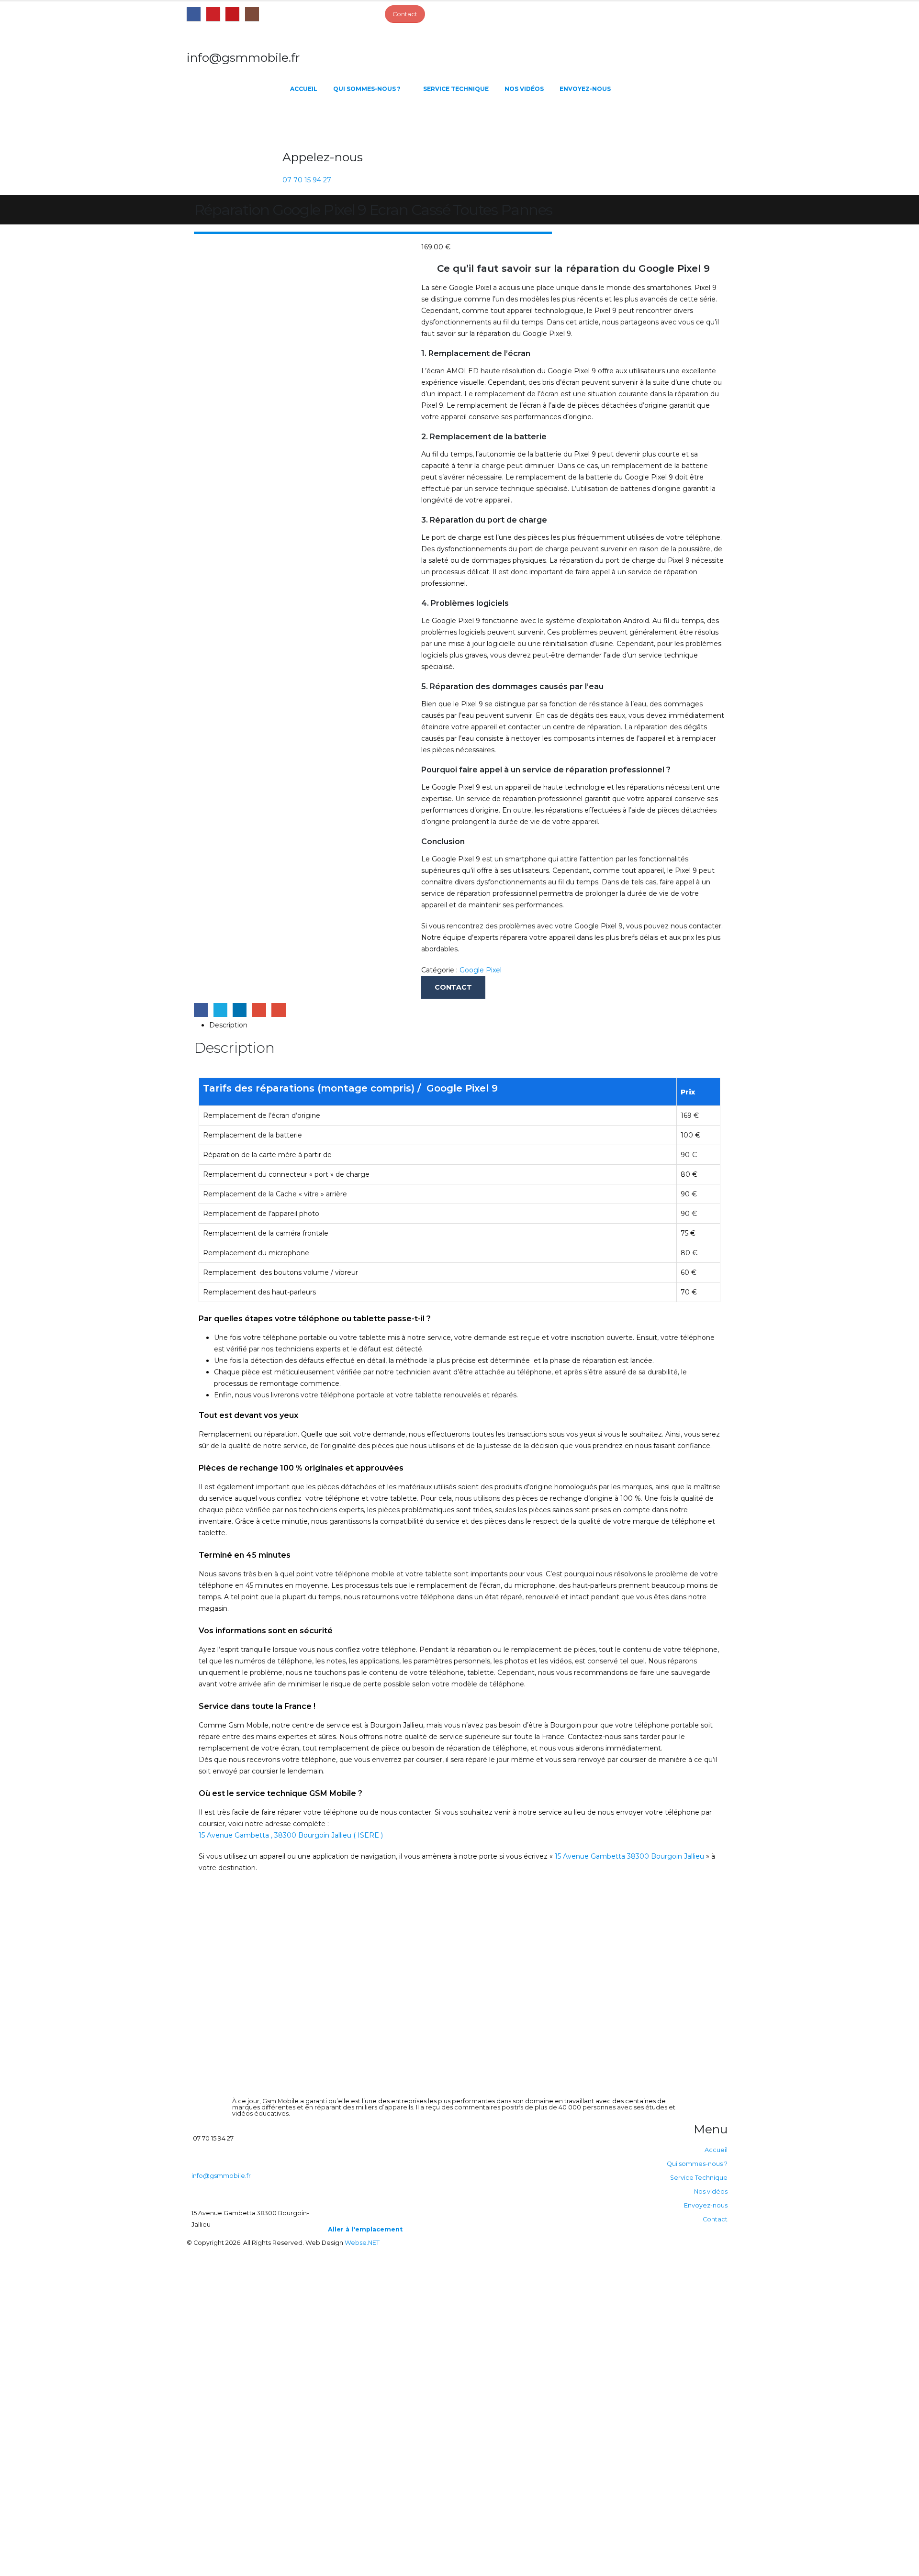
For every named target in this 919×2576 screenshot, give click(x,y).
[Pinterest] (213, 14)
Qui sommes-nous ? (367, 89)
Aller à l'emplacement (365, 2229)
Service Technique (456, 89)
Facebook (201, 1010)
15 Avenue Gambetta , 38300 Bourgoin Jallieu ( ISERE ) (291, 1835)
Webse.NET (362, 2243)
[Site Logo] (235, 123)
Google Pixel (481, 970)
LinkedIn (240, 1010)
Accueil (304, 89)
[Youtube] (232, 14)
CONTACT (453, 987)
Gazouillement (220, 1010)
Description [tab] (228, 1025)
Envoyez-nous (585, 89)
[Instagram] (252, 14)
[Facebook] (194, 14)
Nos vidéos (524, 89)
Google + (259, 1010)
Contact (715, 2219)
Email (278, 1010)
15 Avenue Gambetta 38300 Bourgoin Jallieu (629, 1856)
